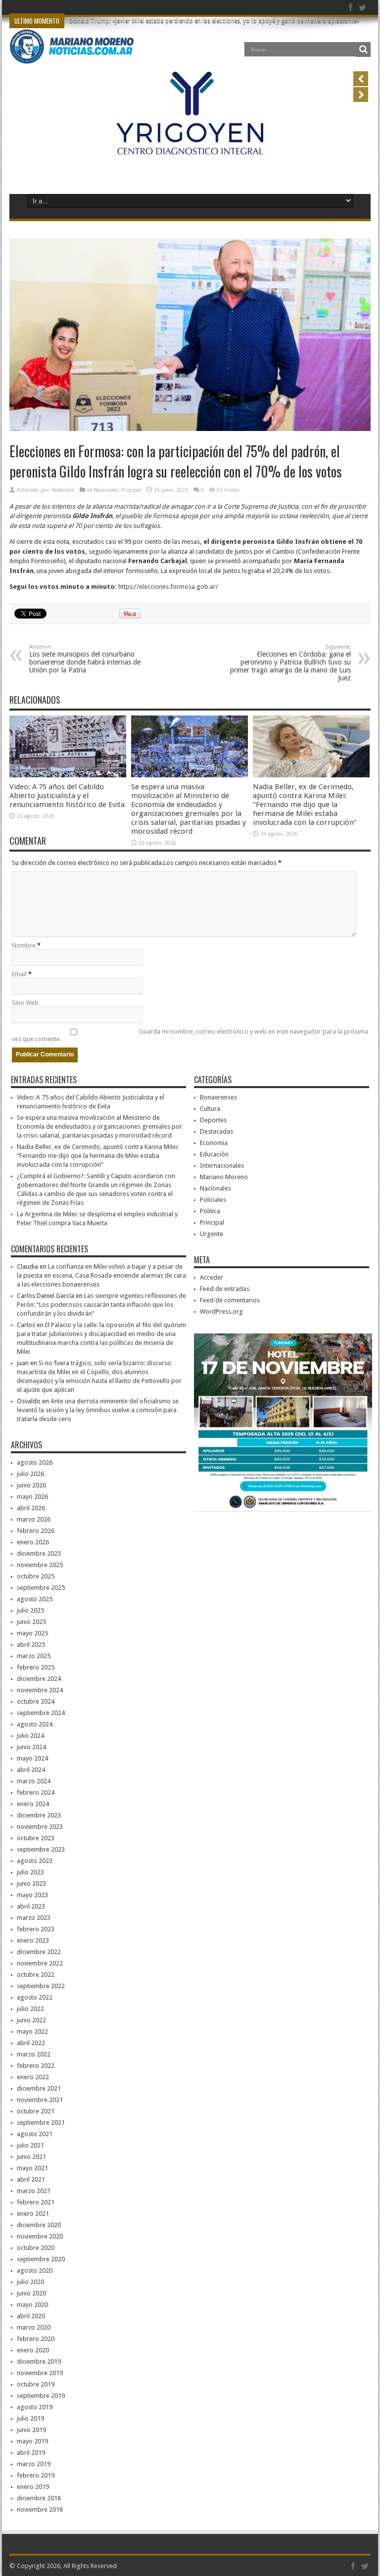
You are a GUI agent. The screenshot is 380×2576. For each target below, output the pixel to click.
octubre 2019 (36, 2384)
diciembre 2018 (39, 2498)
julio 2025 (30, 1610)
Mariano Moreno (224, 1177)
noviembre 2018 (40, 2509)
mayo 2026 (32, 1497)
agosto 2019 (35, 2407)
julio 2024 (30, 1736)
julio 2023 (30, 1872)
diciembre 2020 (39, 2225)
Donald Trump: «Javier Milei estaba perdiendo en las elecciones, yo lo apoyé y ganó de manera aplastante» (214, 21)
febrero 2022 (36, 2066)
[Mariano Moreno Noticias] (71, 49)
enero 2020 (33, 2350)
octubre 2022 (36, 1975)
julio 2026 (30, 1474)
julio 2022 (30, 2009)
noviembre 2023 (40, 1827)
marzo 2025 (34, 1656)
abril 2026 (31, 1508)
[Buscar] (363, 49)
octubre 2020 (36, 2248)
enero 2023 (33, 1940)
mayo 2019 (32, 2441)
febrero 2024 (36, 1792)
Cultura (210, 1109)
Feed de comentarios (230, 1300)
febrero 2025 (36, 1667)
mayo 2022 (32, 2031)
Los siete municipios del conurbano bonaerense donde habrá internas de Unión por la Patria (85, 659)
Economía (214, 1143)
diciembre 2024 (39, 1679)
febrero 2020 (36, 2339)
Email (19, 974)
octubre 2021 (36, 2111)
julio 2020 (30, 2282)
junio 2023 (31, 1884)
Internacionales (222, 1166)
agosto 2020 (35, 2270)
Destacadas (216, 1131)
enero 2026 (33, 1542)
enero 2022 (33, 2077)
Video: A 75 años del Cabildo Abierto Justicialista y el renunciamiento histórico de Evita (67, 796)
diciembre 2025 (39, 1553)
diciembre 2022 (39, 1952)
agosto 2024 (35, 1724)
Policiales (213, 1200)
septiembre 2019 (41, 2396)
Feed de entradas (225, 1289)
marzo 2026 (34, 1519)
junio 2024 (31, 1747)
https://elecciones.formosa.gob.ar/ (168, 587)
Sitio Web (25, 1003)
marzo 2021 (34, 2191)
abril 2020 (31, 2316)
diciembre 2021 (39, 2088)
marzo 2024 (34, 1781)
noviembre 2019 (40, 2373)
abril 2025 (31, 1645)
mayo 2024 (32, 1758)
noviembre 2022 (40, 1963)
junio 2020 (31, 2293)
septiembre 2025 (41, 1588)
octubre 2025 (36, 1576)
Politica (210, 1211)
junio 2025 (31, 1622)
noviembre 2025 (40, 1565)
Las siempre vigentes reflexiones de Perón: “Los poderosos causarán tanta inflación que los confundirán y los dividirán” (101, 1305)
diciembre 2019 (39, 2361)
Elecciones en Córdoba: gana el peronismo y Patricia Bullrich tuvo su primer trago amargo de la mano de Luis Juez (290, 663)
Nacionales (106, 490)
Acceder (212, 1277)
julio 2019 (30, 2418)
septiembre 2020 (41, 2259)
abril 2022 (31, 2043)
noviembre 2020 (40, 2236)
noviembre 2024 (40, 1690)
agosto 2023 (35, 1861)
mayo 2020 (32, 2305)
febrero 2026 (36, 1531)
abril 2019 (31, 2453)
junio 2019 (31, 2430)
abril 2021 (31, 2179)
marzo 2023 (34, 1918)
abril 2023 (31, 1906)
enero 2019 (33, 2487)
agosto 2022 (35, 1997)
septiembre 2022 (41, 1986)
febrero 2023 (36, 1929)
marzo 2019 (34, 2464)
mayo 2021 (32, 2168)
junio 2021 (31, 2157)
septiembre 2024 (41, 1713)
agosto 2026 (35, 1462)
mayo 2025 (32, 1633)
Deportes (213, 1120)
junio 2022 (31, 2020)
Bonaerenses (218, 1097)
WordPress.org (221, 1312)
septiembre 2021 (41, 2123)
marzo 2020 (34, 2327)
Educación (214, 1154)
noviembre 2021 (40, 2100)
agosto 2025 (35, 1599)
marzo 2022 (34, 2054)
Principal (131, 490)
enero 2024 (33, 1804)
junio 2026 (31, 1485)
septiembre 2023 (41, 1849)
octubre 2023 (36, 1838)
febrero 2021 (36, 2202)
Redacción (63, 490)
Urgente (212, 1234)
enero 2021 (33, 2214)
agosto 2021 (35, 2134)
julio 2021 (30, 2145)
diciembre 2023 (39, 1815)
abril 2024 (31, 1770)
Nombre (24, 945)
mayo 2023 (32, 1895)
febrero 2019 (36, 2475)
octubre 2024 (36, 1701)
